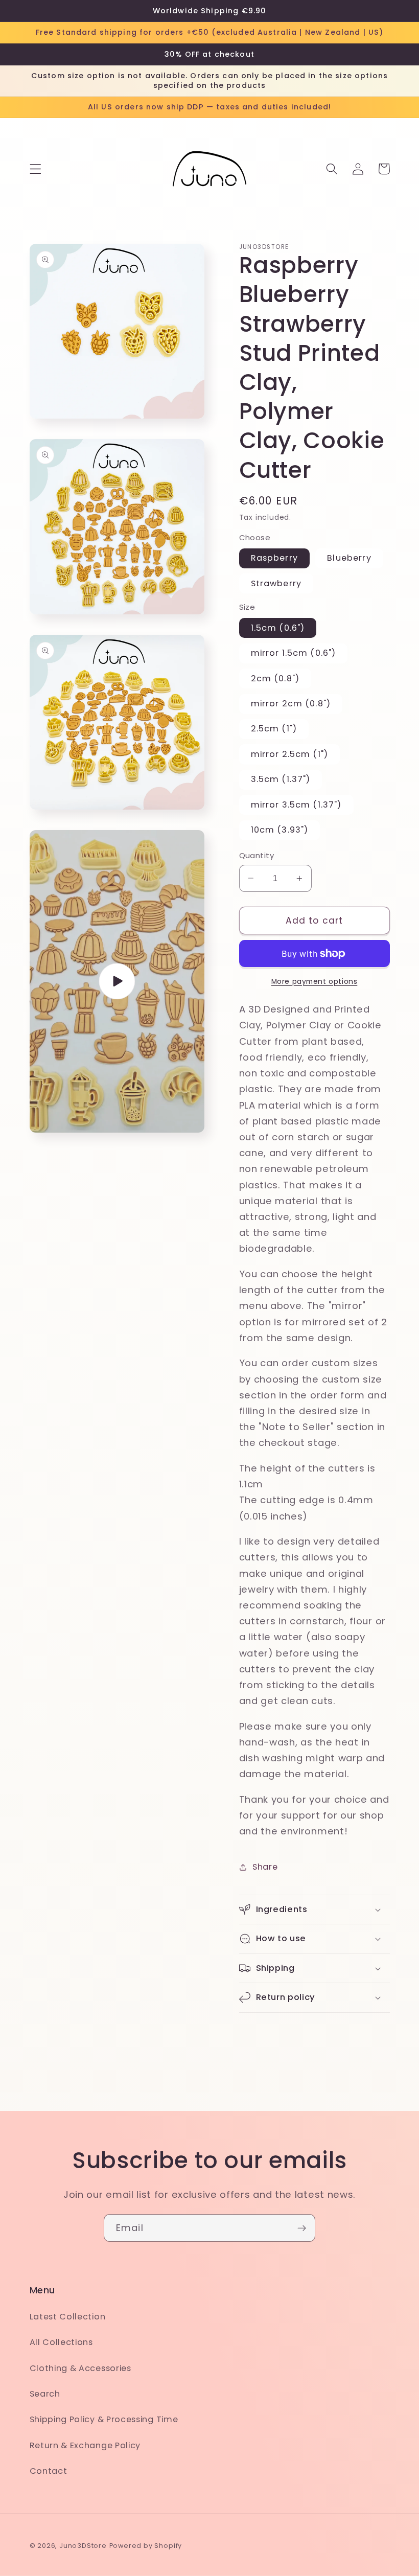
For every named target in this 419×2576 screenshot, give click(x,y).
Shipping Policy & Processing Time (104, 2419)
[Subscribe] (302, 2228)
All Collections (61, 2342)
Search (45, 2394)
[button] (36, 169)
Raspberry (274, 558)
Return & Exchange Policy (85, 2445)
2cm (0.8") (275, 678)
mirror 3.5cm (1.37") (296, 805)
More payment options (315, 982)
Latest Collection (68, 2317)
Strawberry (276, 583)
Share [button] (265, 1867)
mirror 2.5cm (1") (290, 754)
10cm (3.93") (280, 830)
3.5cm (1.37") (281, 779)
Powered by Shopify (146, 2546)
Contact (49, 2471)
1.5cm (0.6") (278, 628)
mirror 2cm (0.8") (291, 704)
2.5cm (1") (274, 729)
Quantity (257, 855)
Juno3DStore (83, 2546)
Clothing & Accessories (80, 2368)
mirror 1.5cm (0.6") (294, 653)
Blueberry (349, 558)
